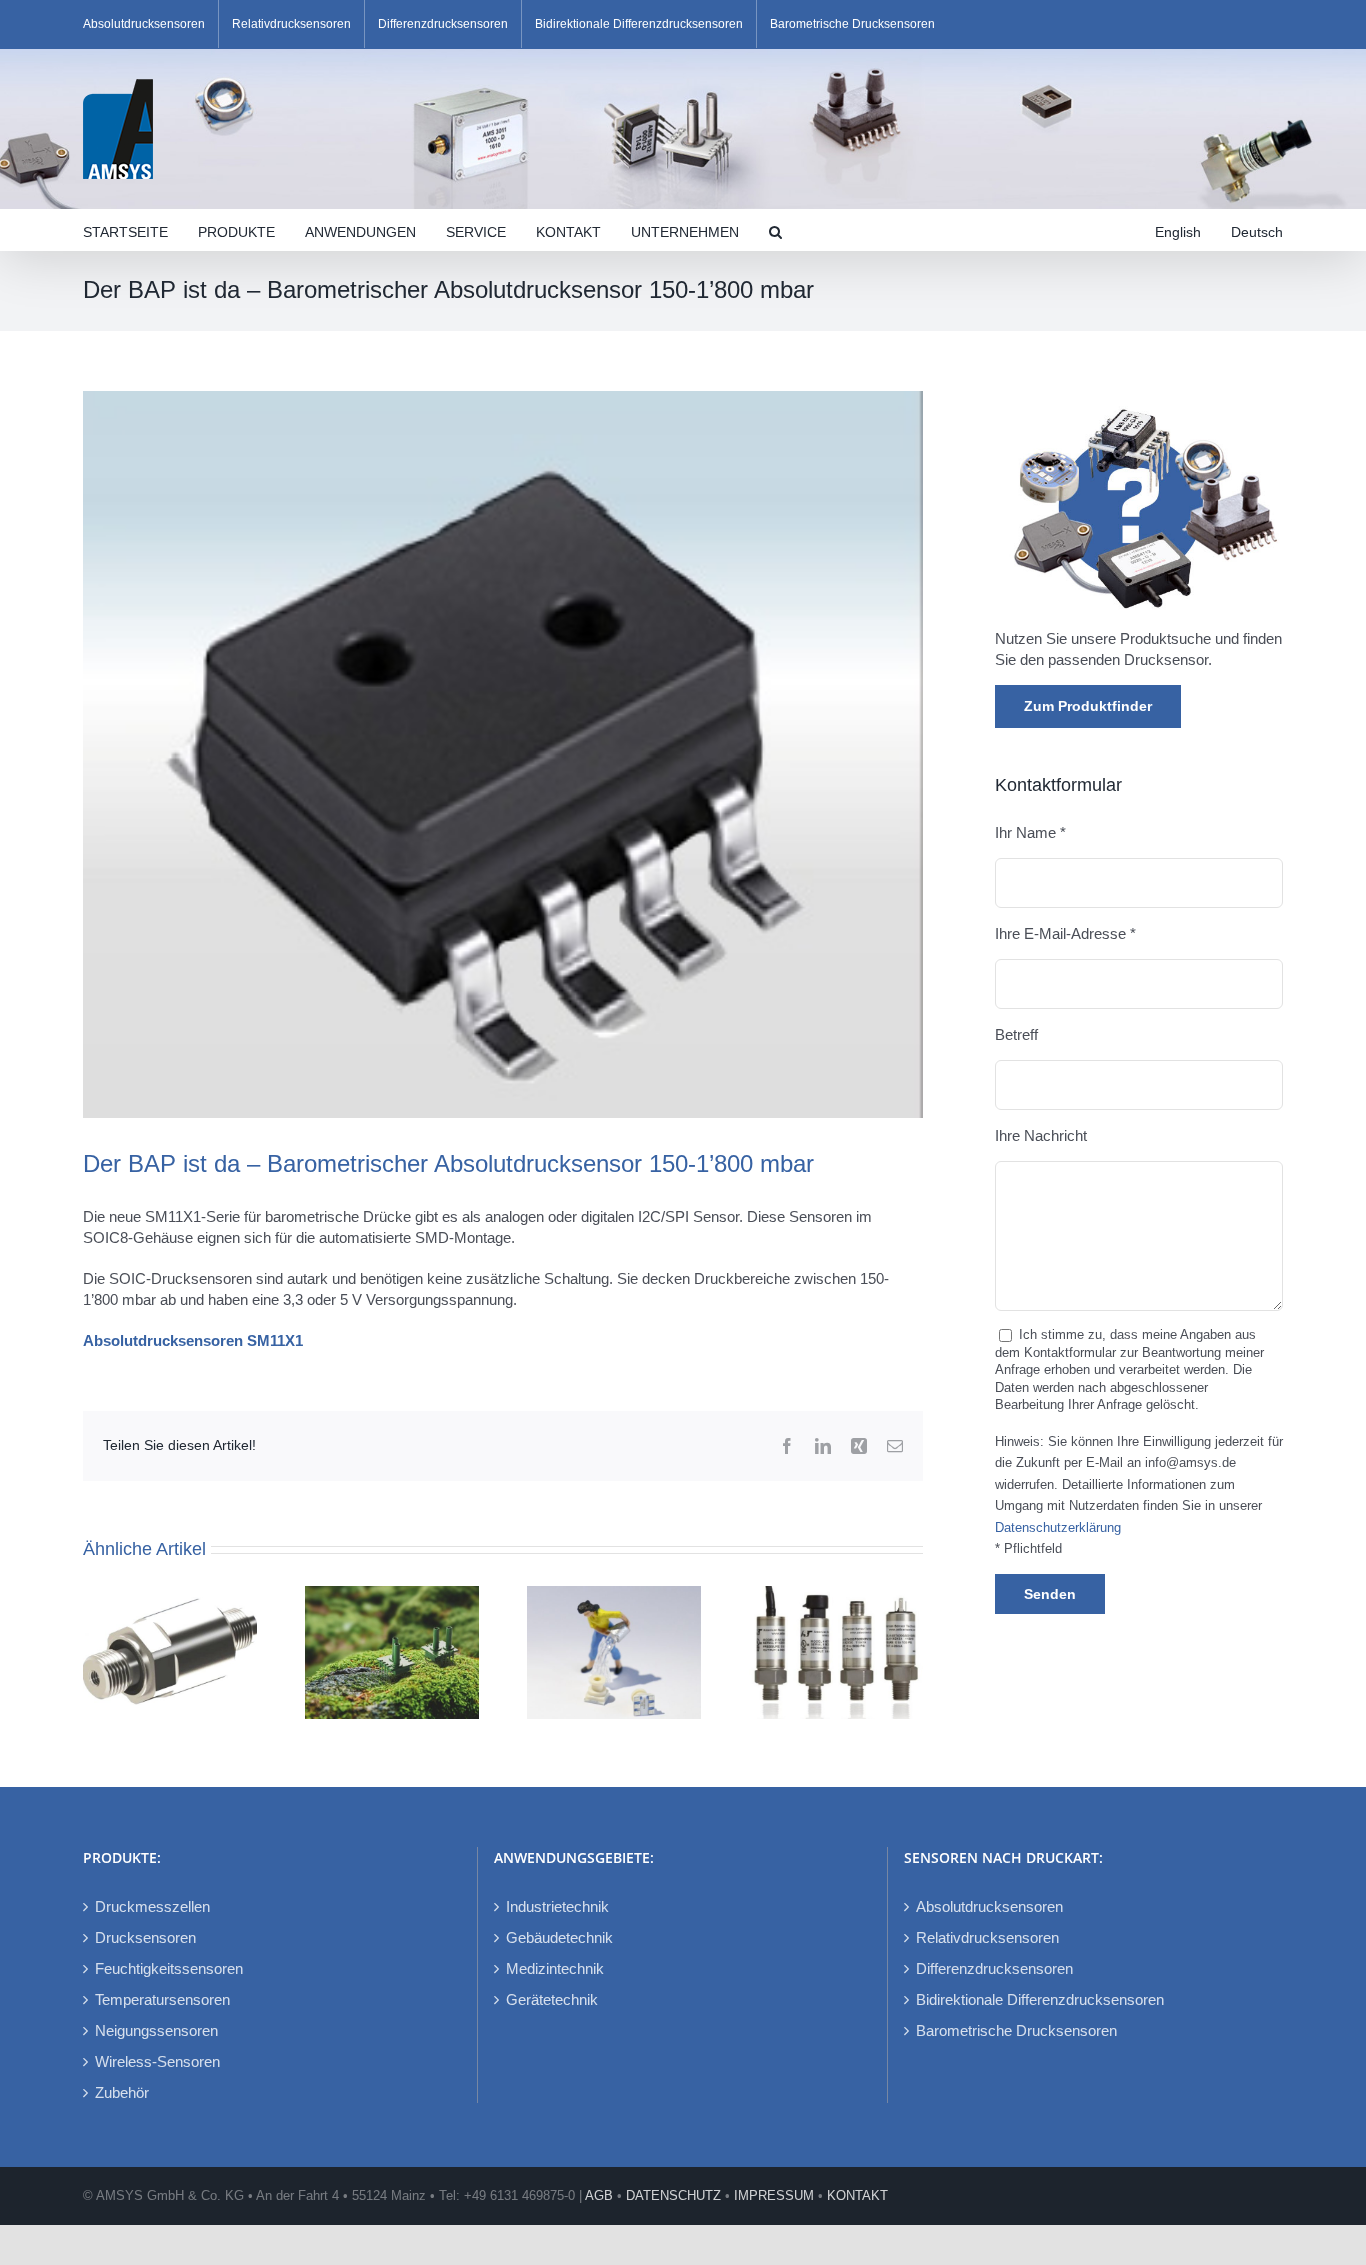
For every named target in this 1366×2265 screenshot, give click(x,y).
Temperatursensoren (162, 1999)
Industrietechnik (557, 1906)
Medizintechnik (555, 1968)
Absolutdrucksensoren (989, 1906)
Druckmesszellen (152, 1906)
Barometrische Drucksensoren (1016, 2030)
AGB (599, 2195)
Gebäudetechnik (559, 1937)
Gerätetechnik (552, 1999)
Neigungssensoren (156, 2030)
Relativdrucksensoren (987, 1937)
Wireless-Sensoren (157, 2061)
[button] (775, 230)
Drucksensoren (145, 1937)
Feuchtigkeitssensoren (169, 1968)
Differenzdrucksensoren (994, 1968)
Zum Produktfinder (1088, 706)
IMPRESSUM (774, 2195)
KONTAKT (857, 2195)
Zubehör (122, 2092)
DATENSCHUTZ (673, 2195)
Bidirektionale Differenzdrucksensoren (1040, 1999)
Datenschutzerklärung (1058, 1528)
